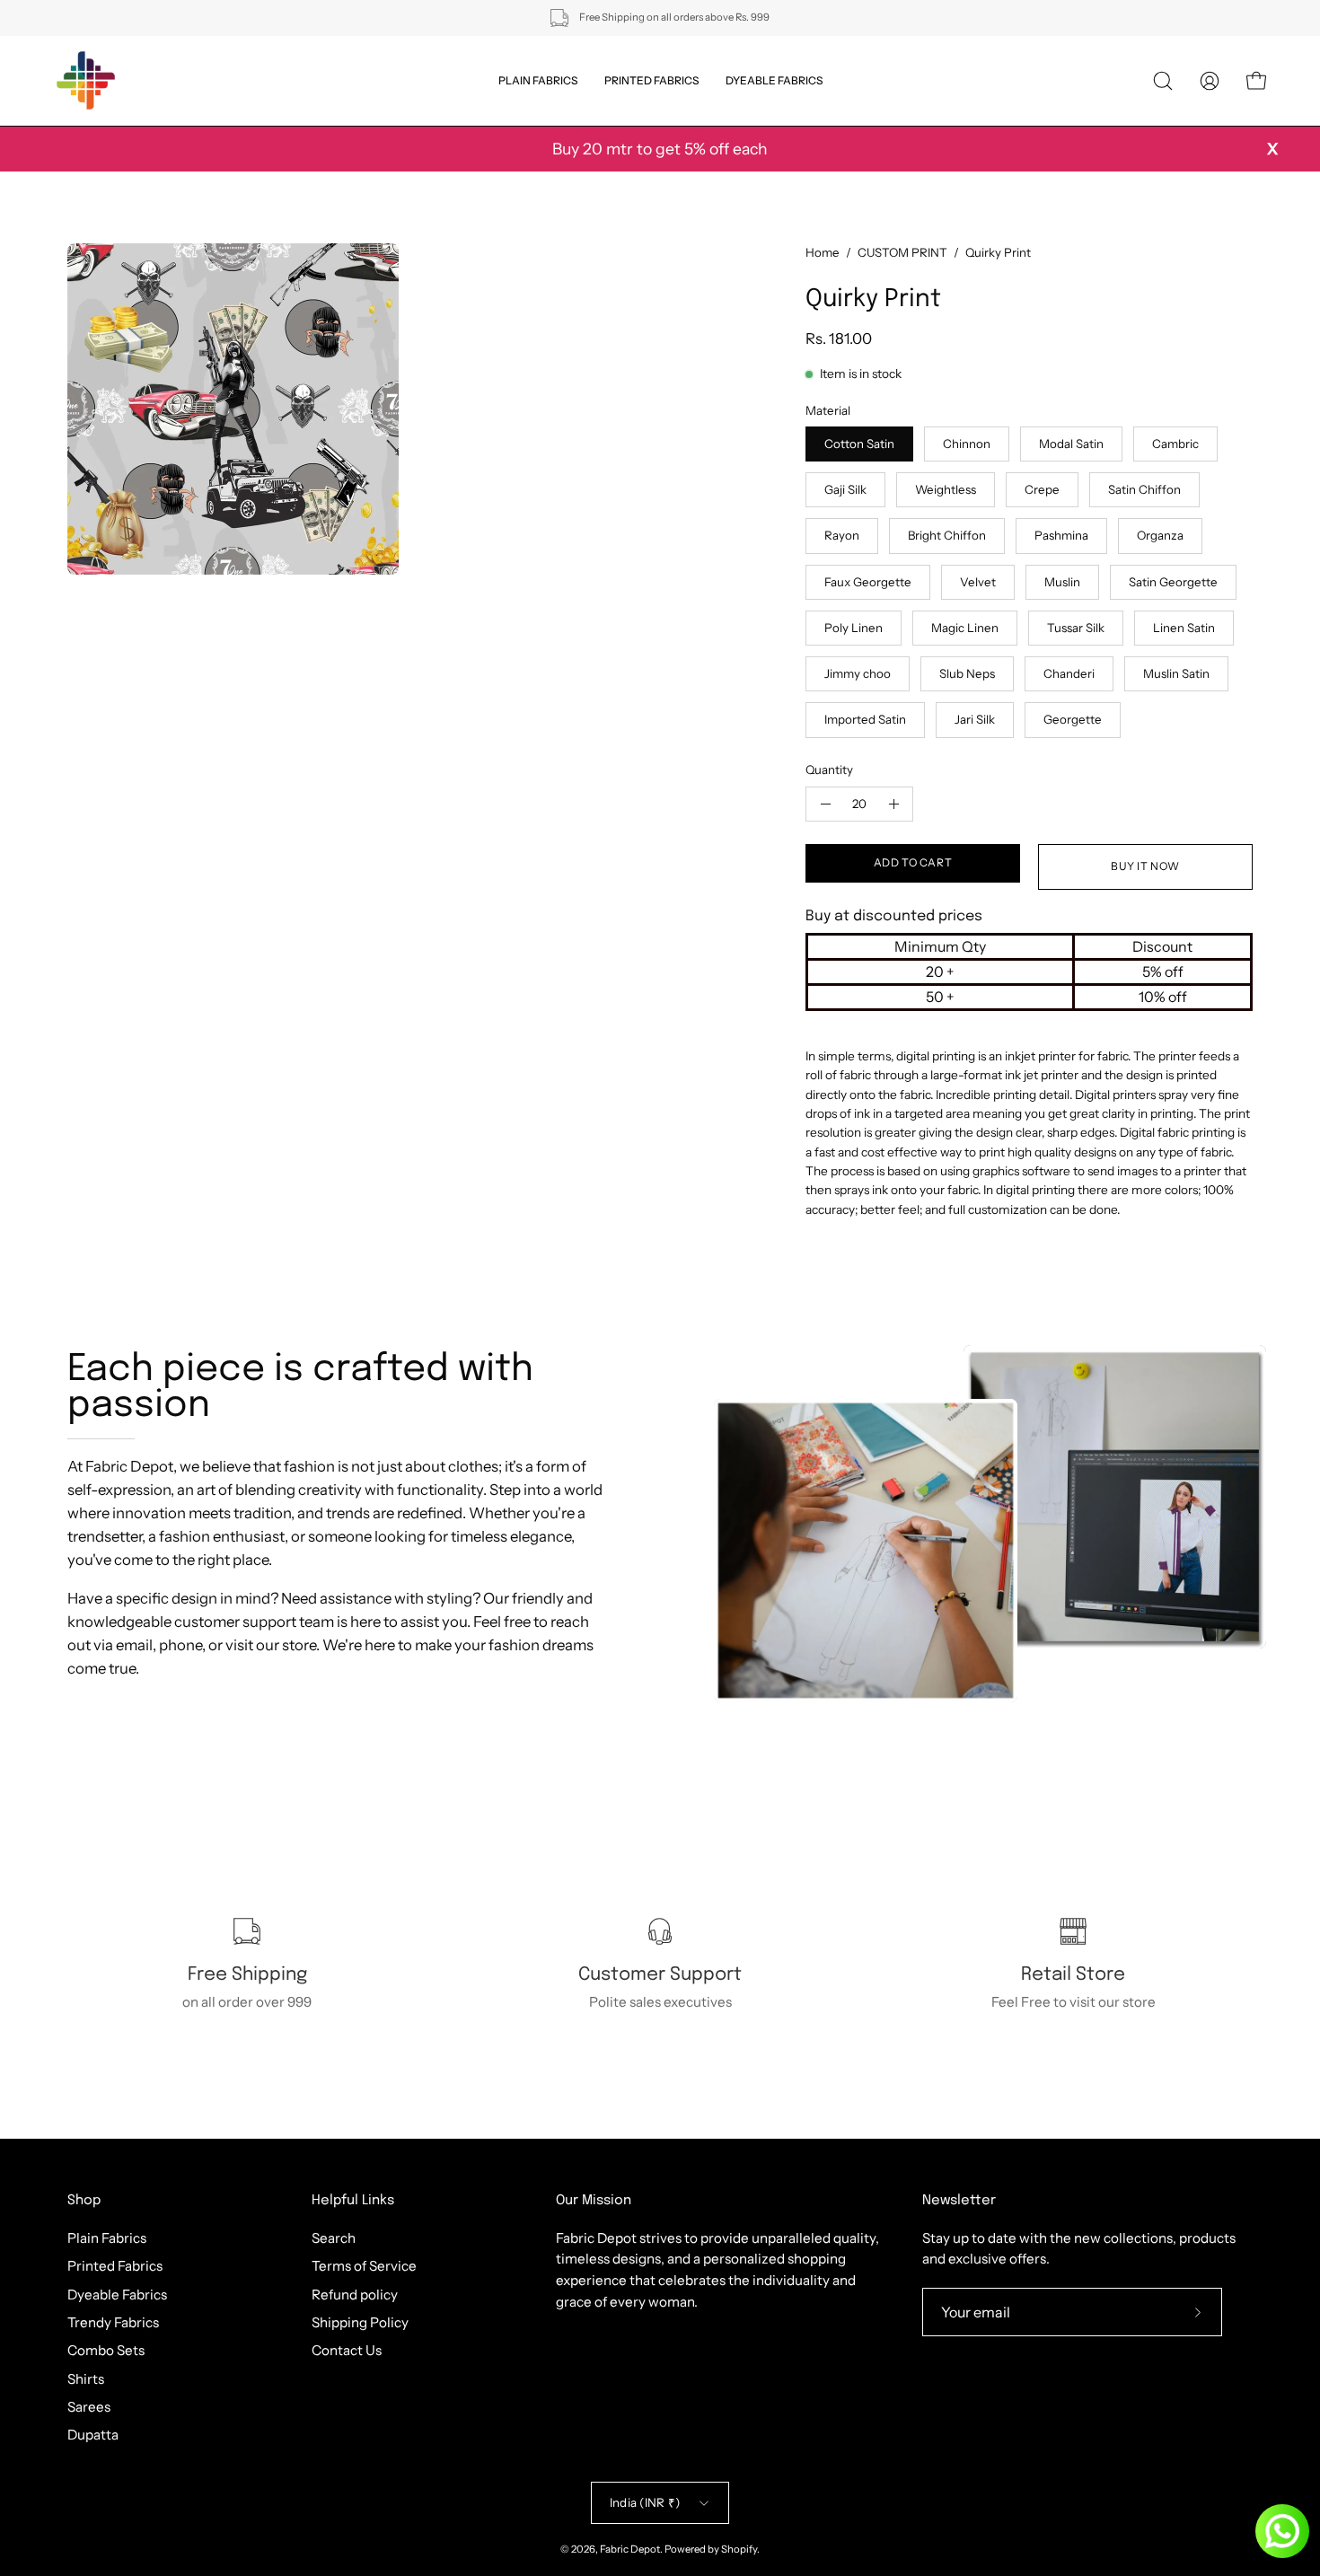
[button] (1163, 81)
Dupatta (93, 2435)
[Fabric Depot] (85, 81)
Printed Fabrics (115, 2266)
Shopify (739, 2549)
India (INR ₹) (645, 2502)
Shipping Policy (360, 2322)
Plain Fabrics (107, 2238)
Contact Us (347, 2350)
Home (823, 252)
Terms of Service (364, 2266)
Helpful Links (353, 2201)
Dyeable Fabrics (117, 2294)
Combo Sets (106, 2350)
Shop (84, 2201)
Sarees (89, 2407)
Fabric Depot (630, 2549)
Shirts (86, 2378)
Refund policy (355, 2294)
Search (334, 2238)
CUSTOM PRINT (902, 252)
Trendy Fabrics (113, 2322)
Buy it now (1145, 866)
